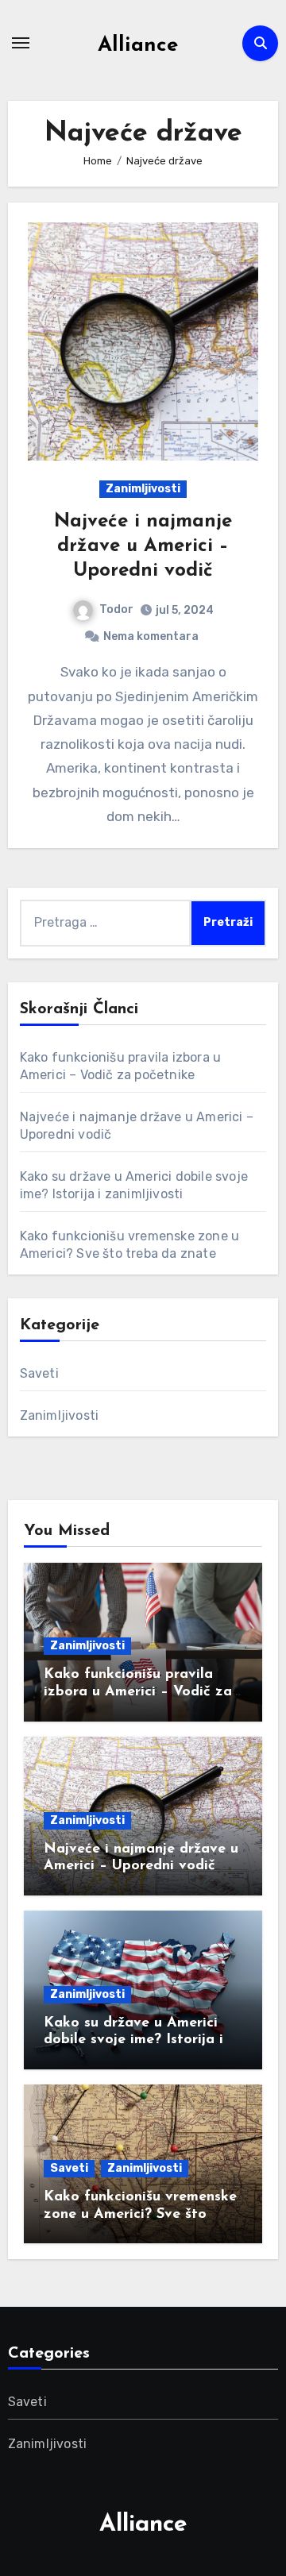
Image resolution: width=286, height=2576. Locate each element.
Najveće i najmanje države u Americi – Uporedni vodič (143, 546)
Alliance (138, 46)
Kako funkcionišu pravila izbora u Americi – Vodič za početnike (138, 1692)
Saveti (39, 1373)
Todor (116, 609)
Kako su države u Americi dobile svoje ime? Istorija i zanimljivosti (133, 2040)
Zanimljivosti (143, 489)
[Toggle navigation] (21, 43)
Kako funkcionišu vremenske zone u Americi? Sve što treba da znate (140, 2214)
